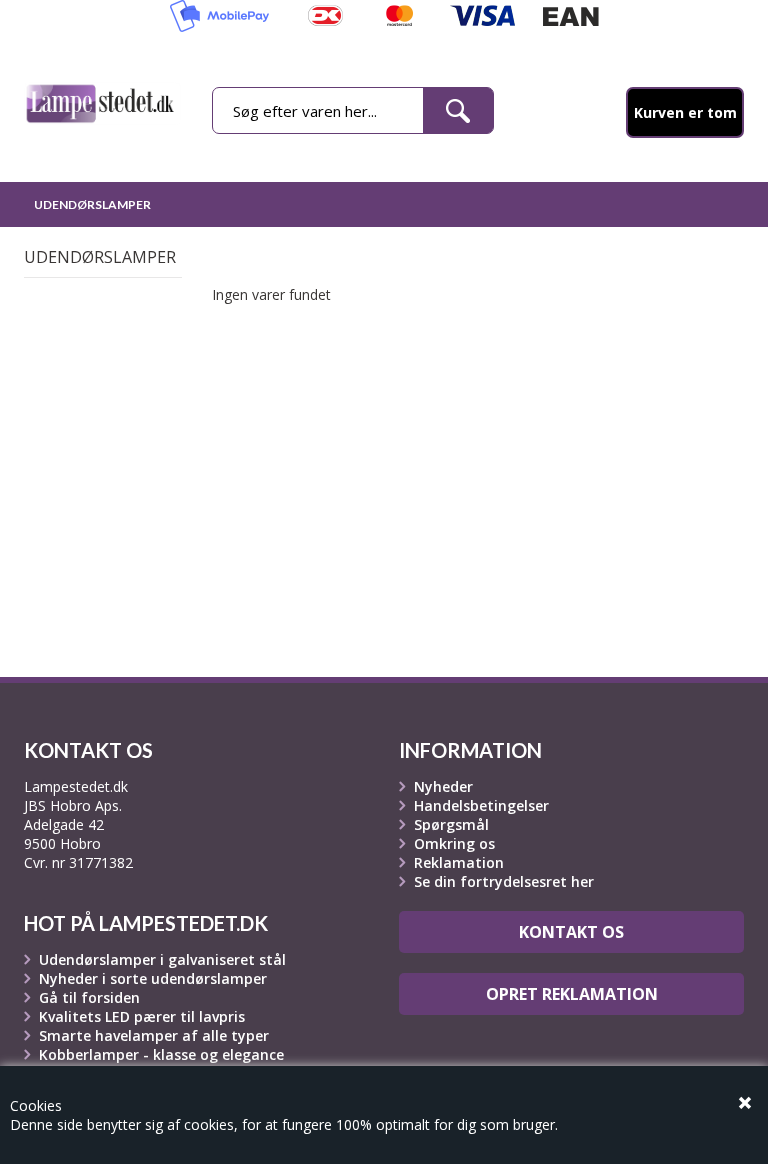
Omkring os (454, 843)
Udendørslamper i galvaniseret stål (162, 959)
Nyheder (443, 786)
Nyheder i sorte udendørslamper (153, 978)
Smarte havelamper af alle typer (154, 1035)
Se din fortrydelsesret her (504, 881)
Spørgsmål (451, 824)
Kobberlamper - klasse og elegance (161, 1054)
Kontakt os (571, 932)
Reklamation (459, 862)
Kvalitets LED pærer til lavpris (142, 1016)
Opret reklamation (572, 994)
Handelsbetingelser (481, 805)
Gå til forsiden (89, 997)
